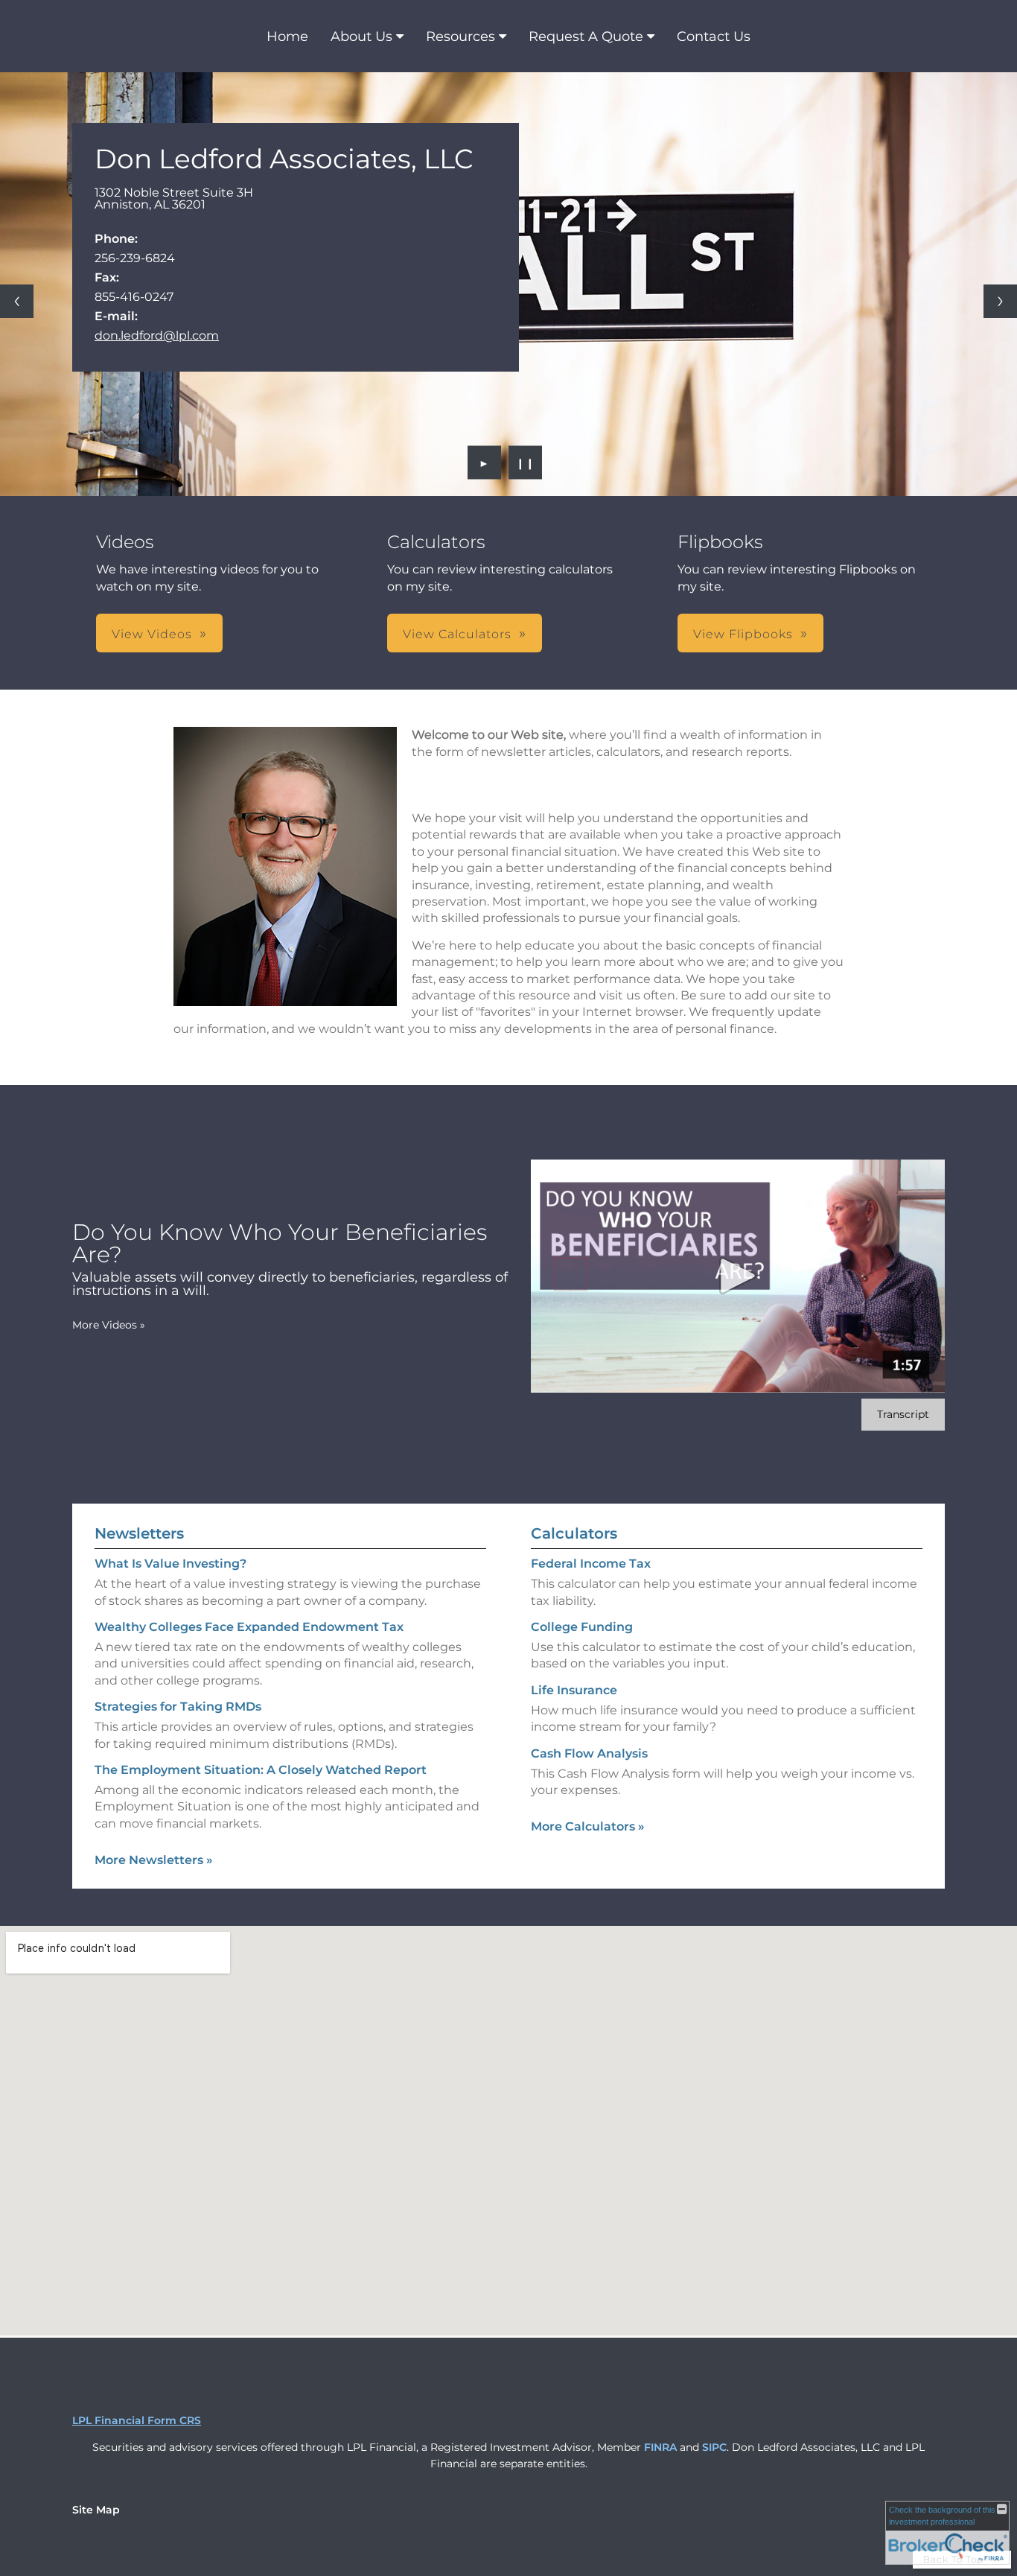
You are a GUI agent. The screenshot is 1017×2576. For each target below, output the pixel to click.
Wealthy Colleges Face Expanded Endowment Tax (249, 1627)
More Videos (109, 1325)
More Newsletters (154, 1860)
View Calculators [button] (457, 634)
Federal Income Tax (591, 1564)
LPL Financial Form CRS (137, 2420)
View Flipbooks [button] (743, 634)
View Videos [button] (152, 634)
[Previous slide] (17, 301)
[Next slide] (1000, 301)
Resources (460, 36)
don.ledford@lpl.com (157, 335)
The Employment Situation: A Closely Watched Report (261, 1770)
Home (287, 36)
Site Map (96, 2510)
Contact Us (714, 36)
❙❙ (526, 462)
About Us (361, 36)
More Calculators (588, 1826)
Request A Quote (586, 36)
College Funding (582, 1627)
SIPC (714, 2447)
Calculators (574, 1533)
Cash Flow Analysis (589, 1753)
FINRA (660, 2447)
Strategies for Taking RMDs (178, 1707)
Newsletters (139, 1533)
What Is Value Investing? (170, 1564)
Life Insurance (574, 1690)
